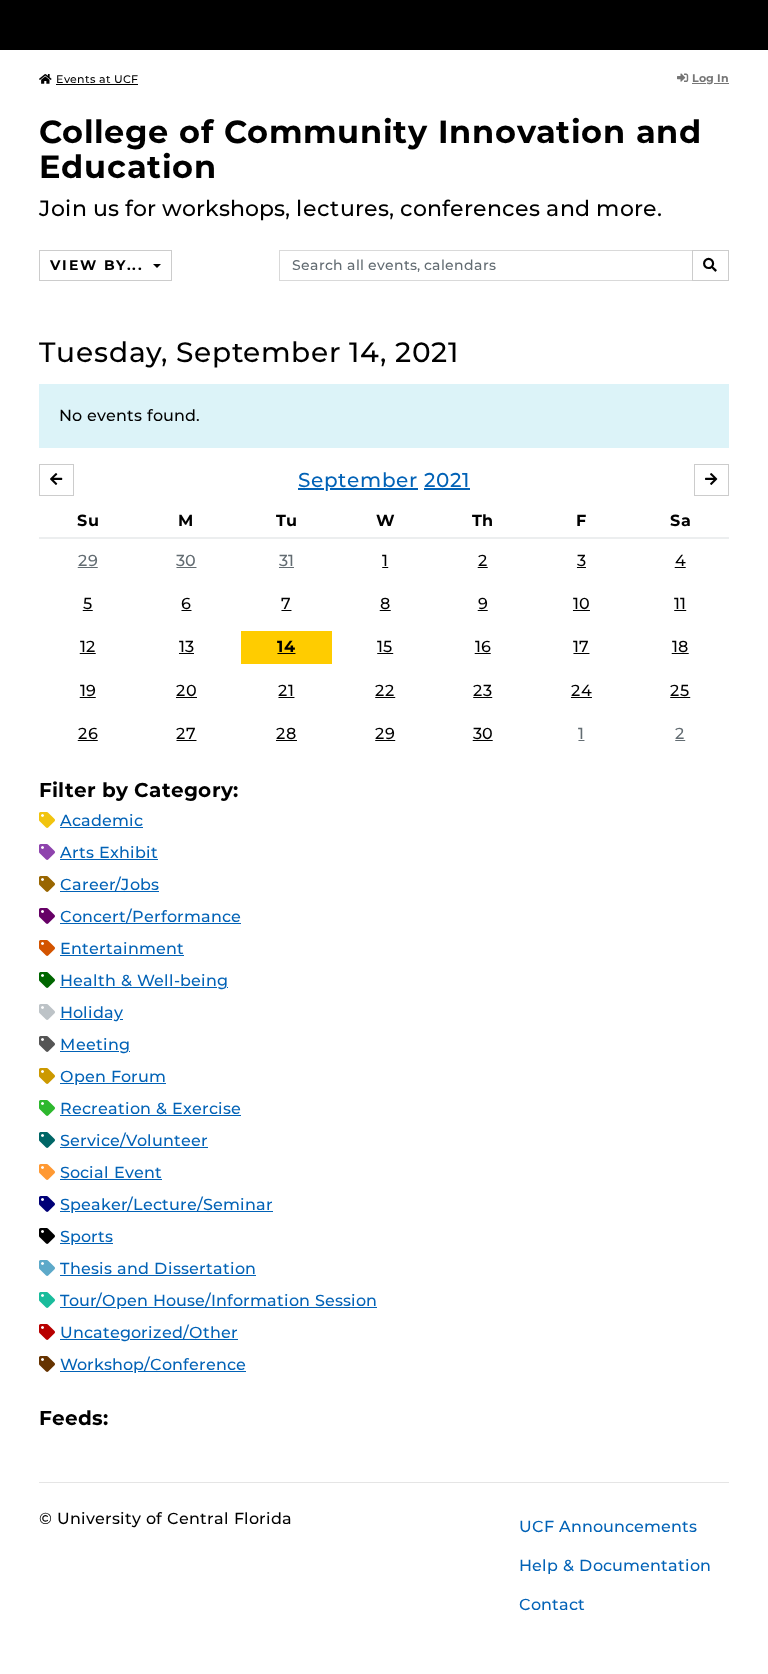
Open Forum (113, 1076)
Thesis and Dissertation (158, 1268)
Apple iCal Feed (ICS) (134, 1417)
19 (88, 690)
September (358, 480)
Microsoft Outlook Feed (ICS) (168, 1417)
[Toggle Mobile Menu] (724, 23)
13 (186, 646)
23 (482, 690)
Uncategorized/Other (149, 1332)
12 (88, 646)
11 (680, 603)
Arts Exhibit (109, 852)
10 (581, 603)
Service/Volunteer (134, 1140)
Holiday (91, 1012)
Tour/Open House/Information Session (218, 1300)
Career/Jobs (109, 884)
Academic (101, 820)
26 (88, 733)
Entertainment (122, 948)
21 (286, 690)
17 (581, 646)
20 (186, 690)
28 (286, 733)
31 (286, 560)
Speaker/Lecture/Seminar (166, 1204)
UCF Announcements (608, 1526)
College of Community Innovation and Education (370, 149)
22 (385, 690)
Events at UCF (97, 79)
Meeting (95, 1044)
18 (680, 646)
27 (186, 733)
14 (286, 646)
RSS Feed (202, 1417)
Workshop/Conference (153, 1364)
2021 (447, 480)
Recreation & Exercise (150, 1108)
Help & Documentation (615, 1565)
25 (680, 690)
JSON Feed (270, 1417)
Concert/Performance (150, 916)
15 (385, 646)
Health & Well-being (144, 980)
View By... (99, 265)
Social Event (111, 1172)
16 (483, 646)
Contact (552, 1604)
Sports (86, 1236)
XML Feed (236, 1417)
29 (88, 560)
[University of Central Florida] (172, 24)
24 (581, 690)
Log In (710, 78)
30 (186, 560)
